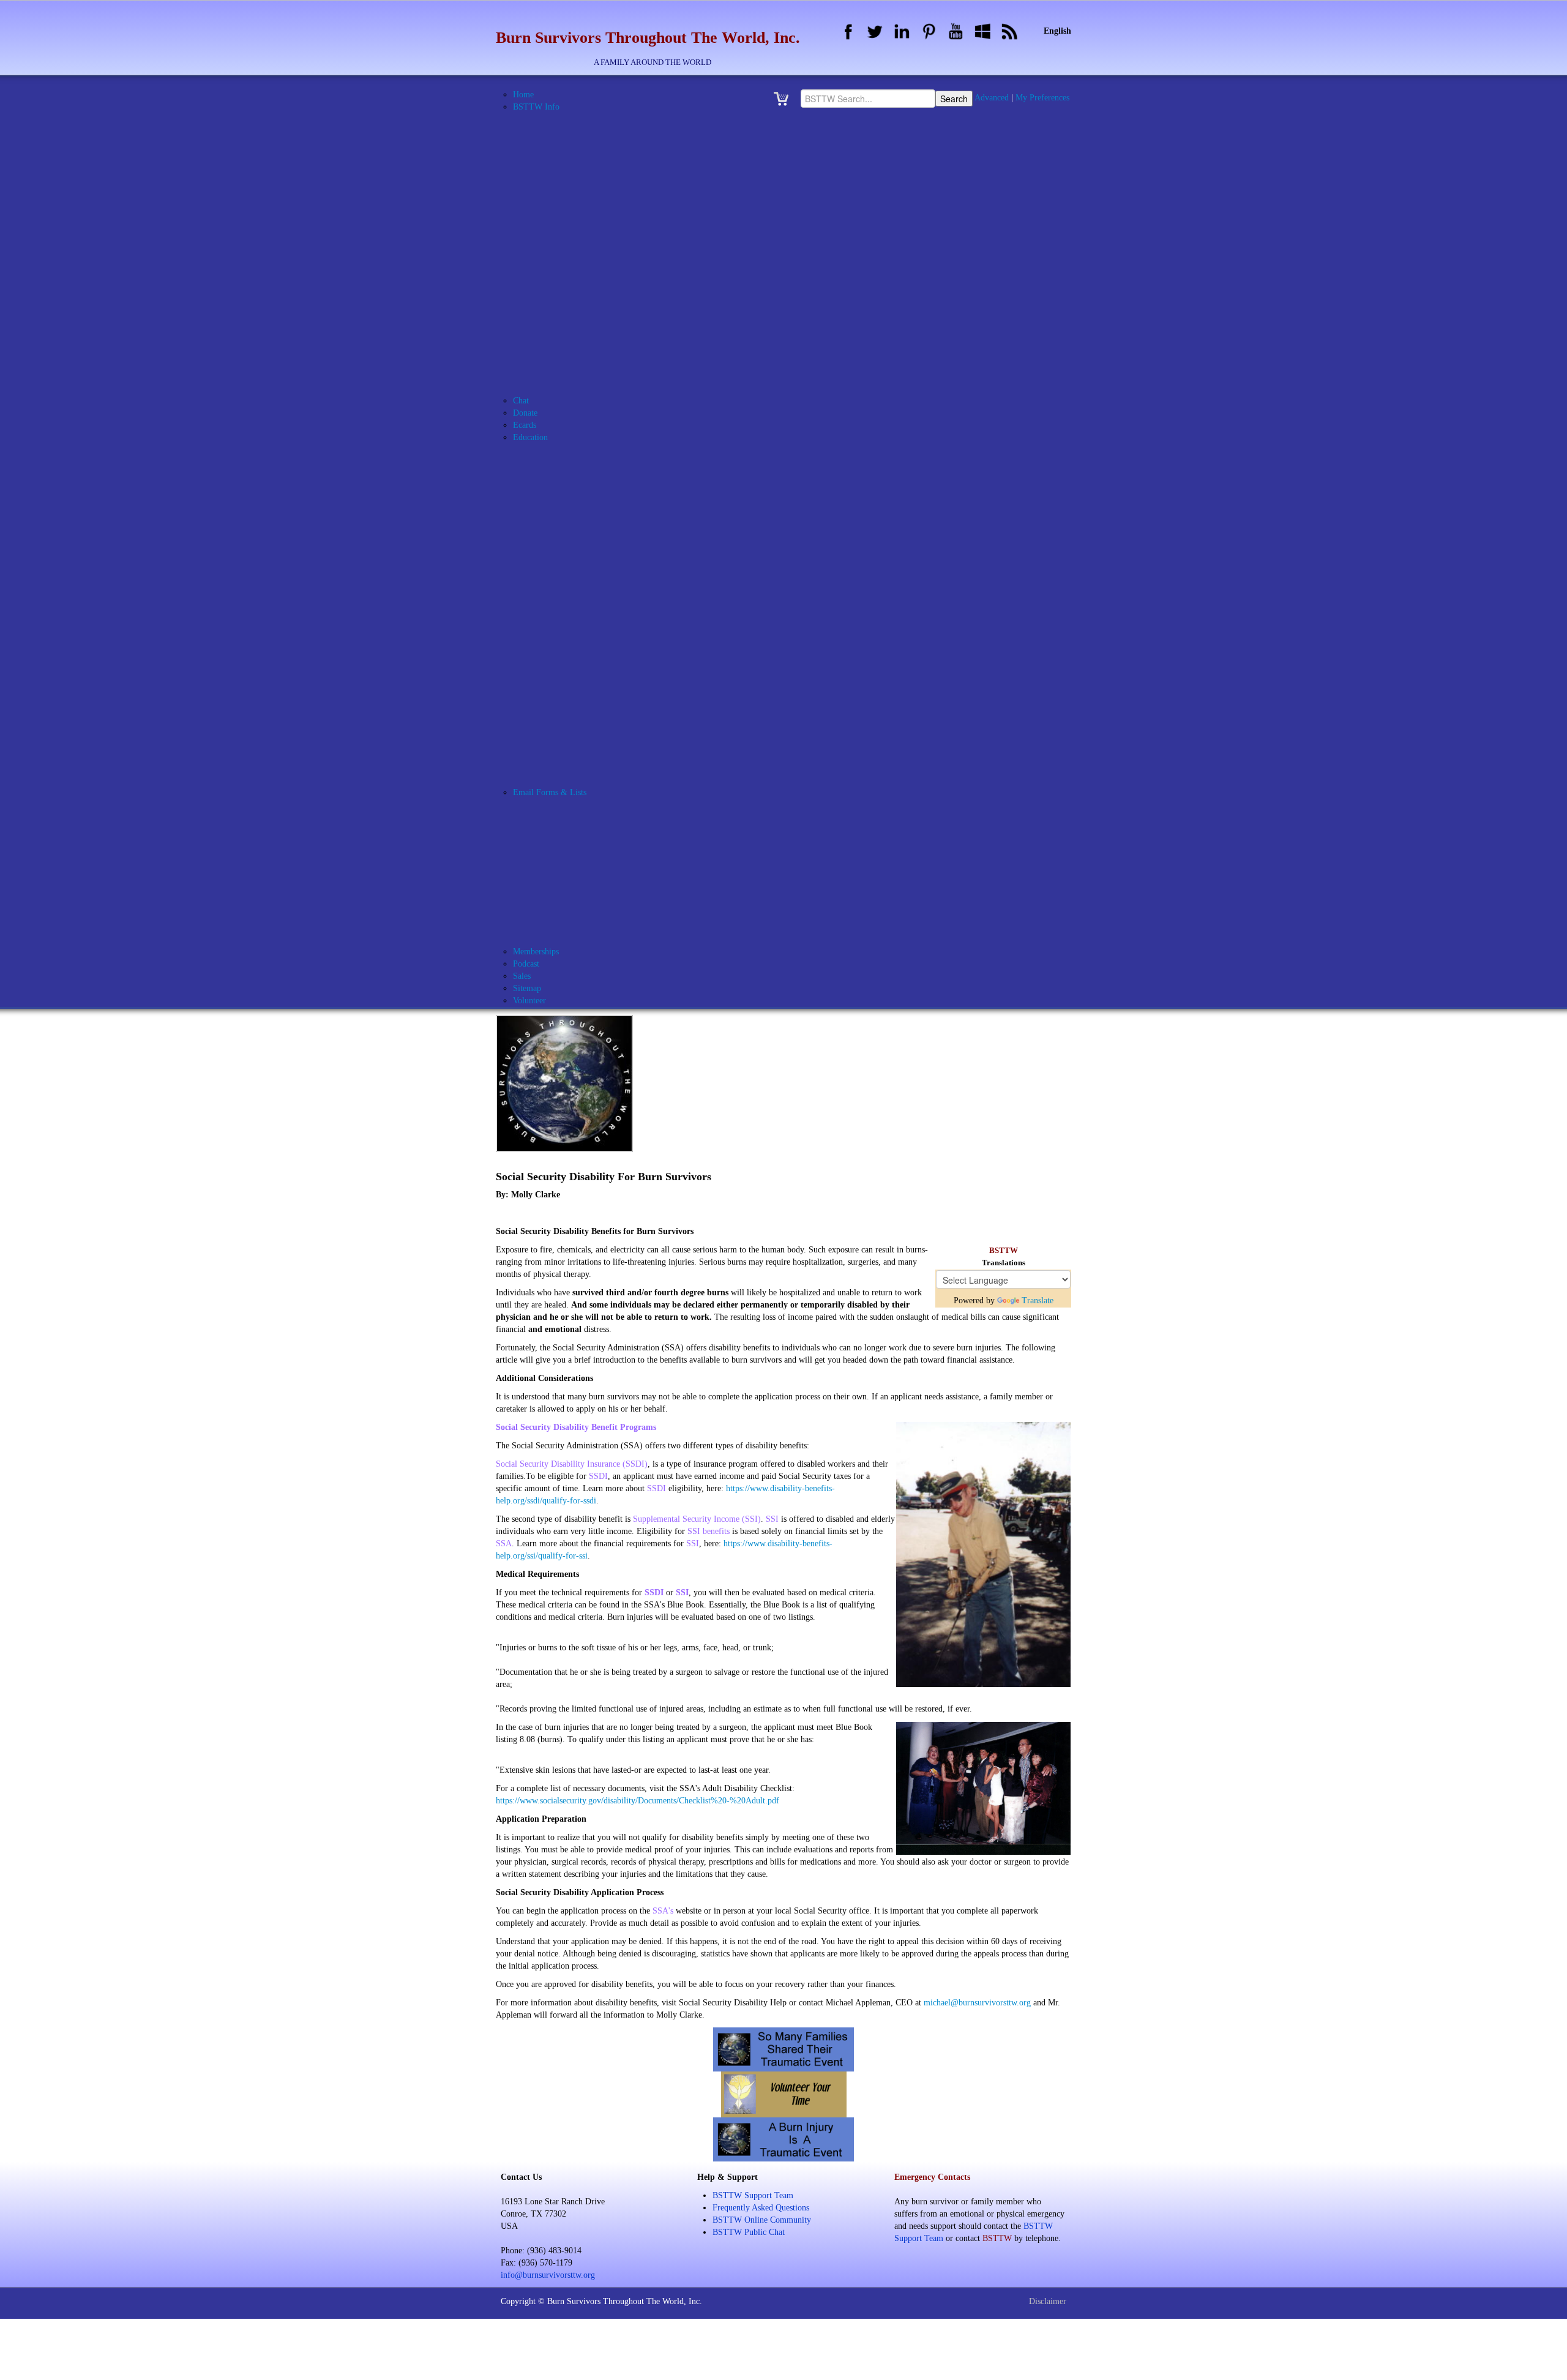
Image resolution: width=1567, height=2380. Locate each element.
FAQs (538, 376)
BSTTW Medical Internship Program (608, 474)
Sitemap (527, 988)
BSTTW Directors (575, 205)
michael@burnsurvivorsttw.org (977, 2003)
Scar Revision (567, 633)
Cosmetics (561, 499)
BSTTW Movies (557, 290)
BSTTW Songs (555, 352)
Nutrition (559, 572)
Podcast (526, 964)
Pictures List (550, 756)
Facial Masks (566, 511)
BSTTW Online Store (566, 327)
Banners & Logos (559, 156)
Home (523, 95)
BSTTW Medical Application (594, 254)
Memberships (536, 952)
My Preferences (1042, 98)
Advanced (992, 98)
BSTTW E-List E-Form (585, 915)
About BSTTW (555, 119)
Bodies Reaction (571, 462)
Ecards (525, 425)
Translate (1038, 1300)
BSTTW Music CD (562, 303)
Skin (552, 658)
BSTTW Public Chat (749, 2232)
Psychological (567, 597)
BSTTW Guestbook (563, 229)
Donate (525, 413)
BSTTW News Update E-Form (597, 927)
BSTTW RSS (552, 339)
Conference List (556, 694)
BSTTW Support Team (753, 2195)
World (554, 682)
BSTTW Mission (558, 278)
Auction (542, 144)
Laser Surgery (568, 548)
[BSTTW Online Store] (785, 98)
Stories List (548, 780)
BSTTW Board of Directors (592, 193)
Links (538, 388)
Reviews (558, 621)
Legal (553, 560)
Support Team (568, 878)
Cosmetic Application (581, 841)
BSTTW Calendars (561, 217)
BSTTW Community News (591, 731)
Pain (551, 584)
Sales (522, 976)
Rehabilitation (568, 609)
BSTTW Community (580, 817)
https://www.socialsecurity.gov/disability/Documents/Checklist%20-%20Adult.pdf (638, 1801)
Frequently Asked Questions (761, 2208)
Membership (565, 866)
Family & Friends (574, 523)
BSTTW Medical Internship (592, 266)
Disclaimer (1048, 2301)
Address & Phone (559, 131)
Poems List (548, 768)
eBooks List (549, 707)
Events (540, 364)
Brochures (546, 168)
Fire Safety (563, 535)
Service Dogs (567, 646)
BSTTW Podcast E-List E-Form (600, 939)
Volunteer (560, 890)
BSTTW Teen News (578, 743)
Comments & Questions (585, 829)
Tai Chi (556, 670)
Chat (521, 401)
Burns (554, 486)
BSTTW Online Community (578, 315)
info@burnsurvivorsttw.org (548, 2275)
